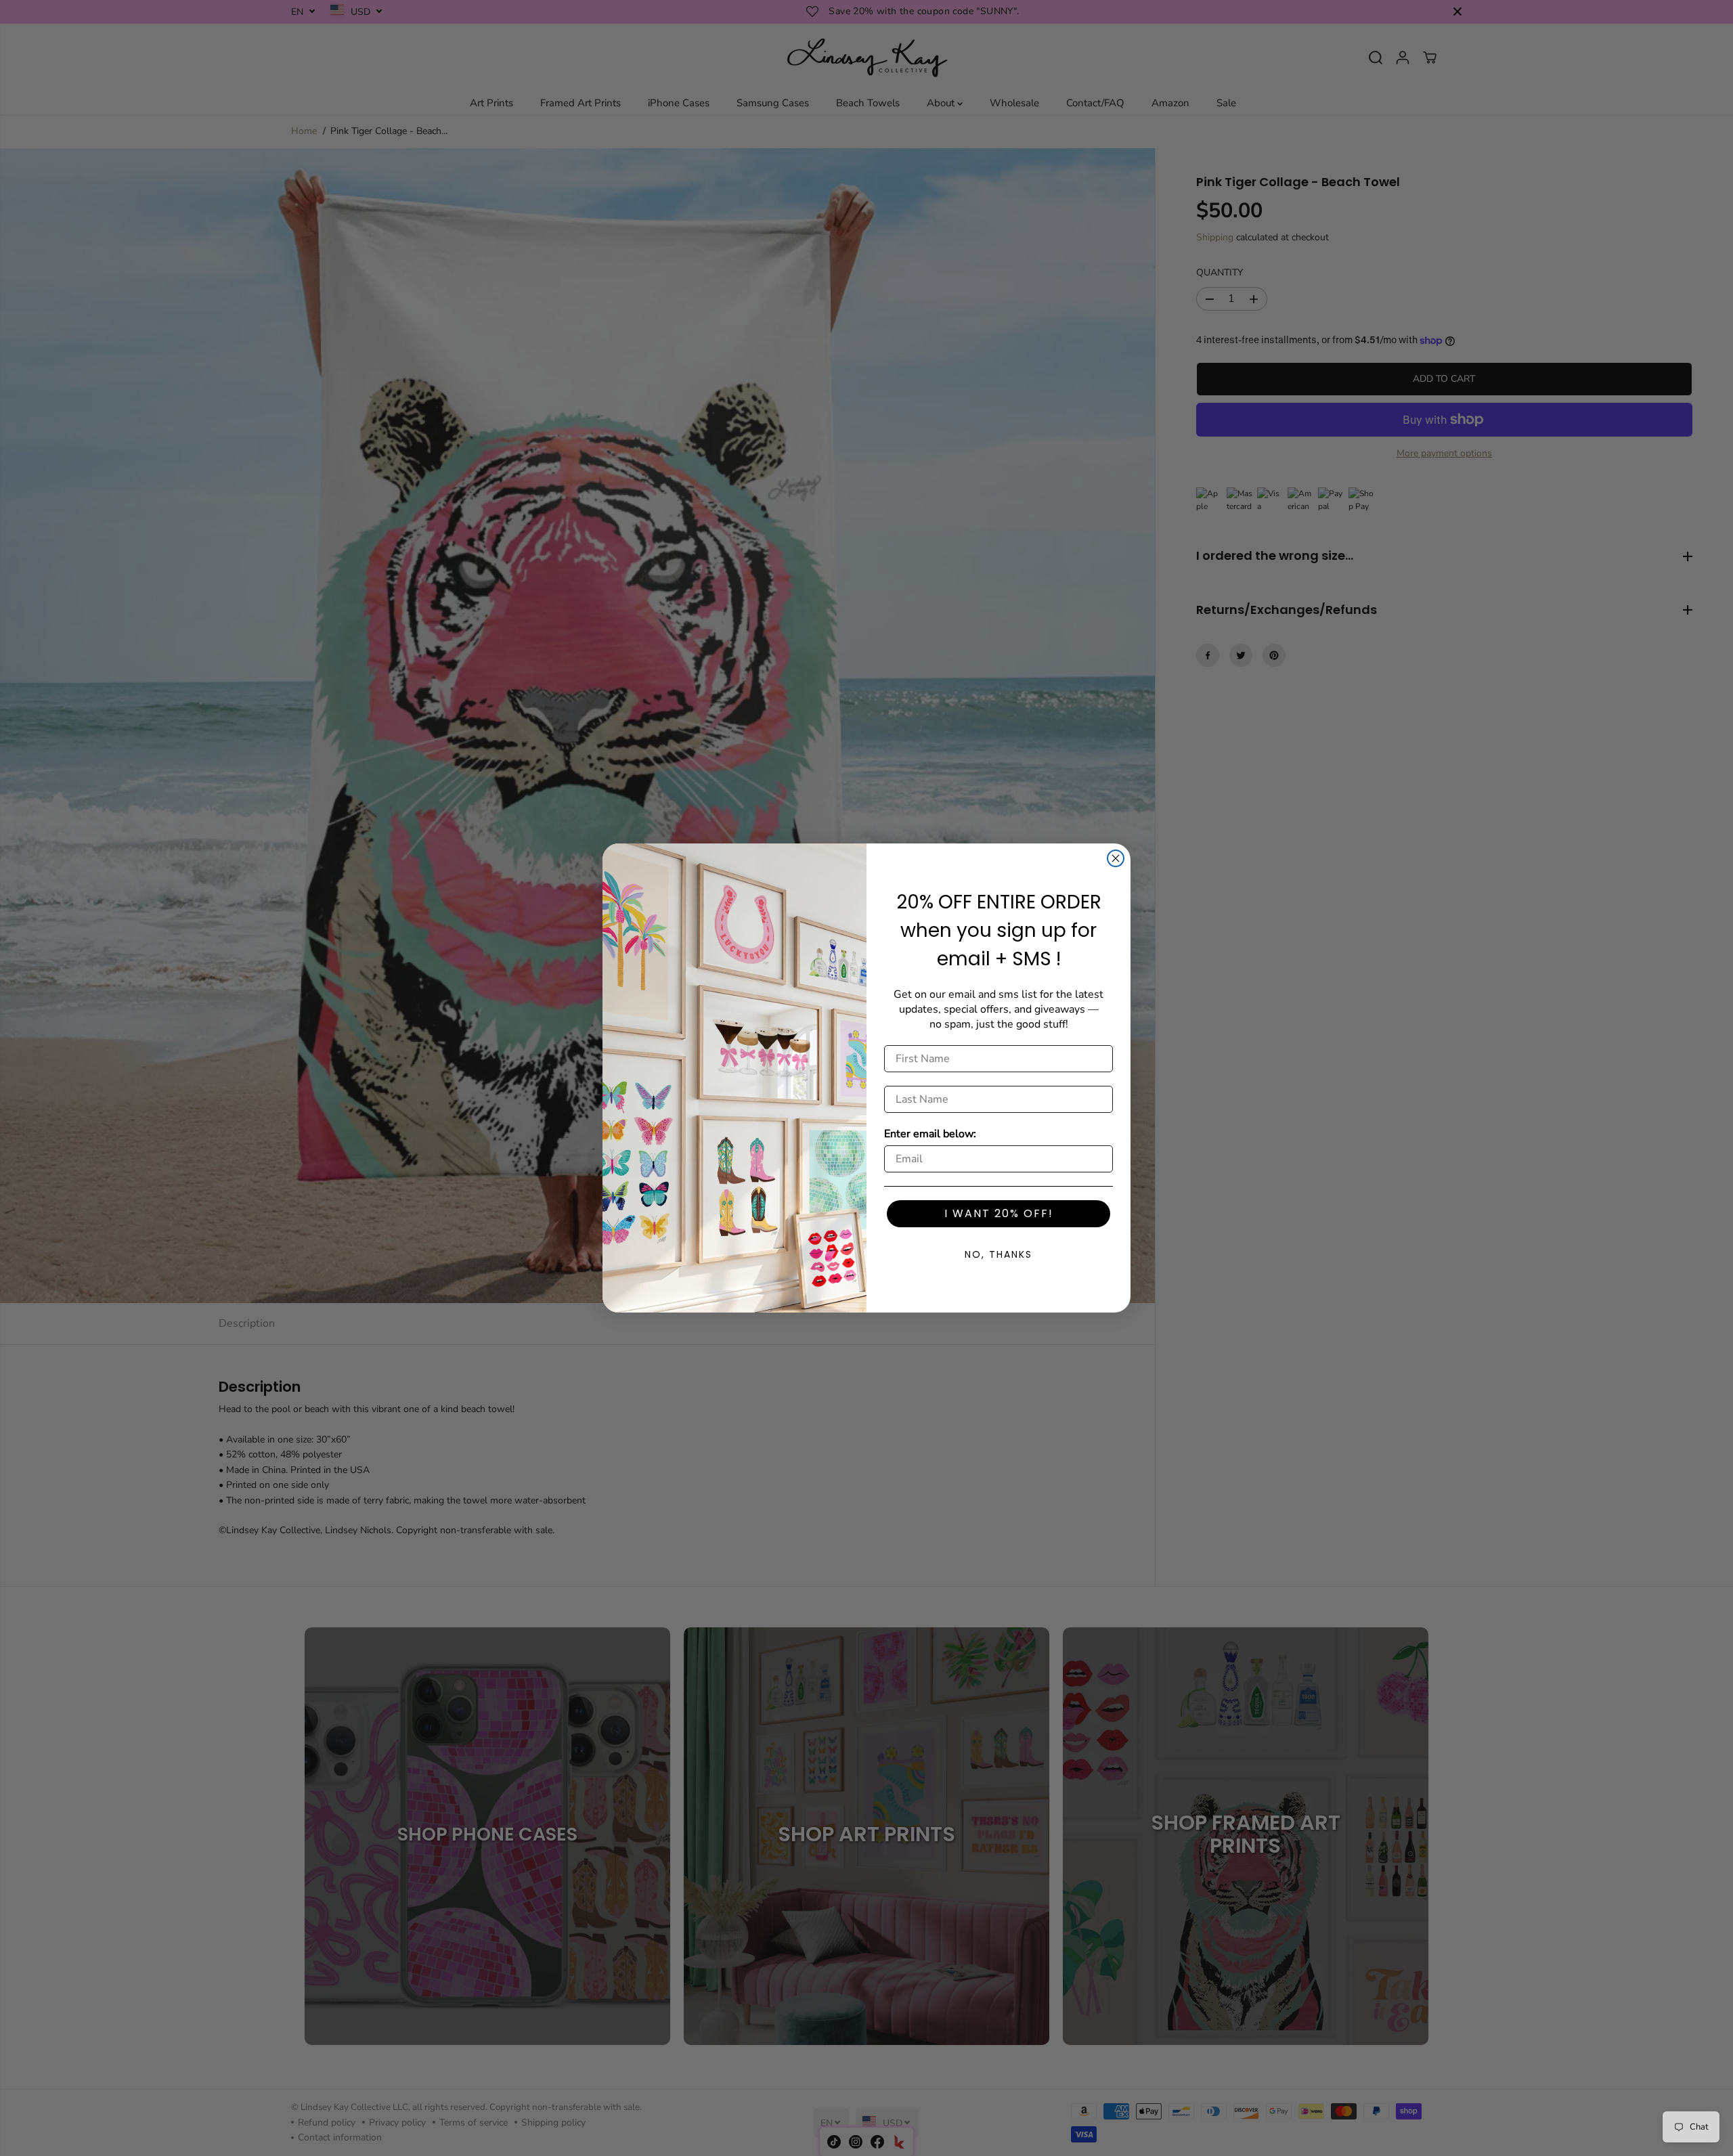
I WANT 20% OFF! (999, 1213)
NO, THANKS (999, 1254)
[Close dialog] (1116, 858)
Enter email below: (930, 1134)
